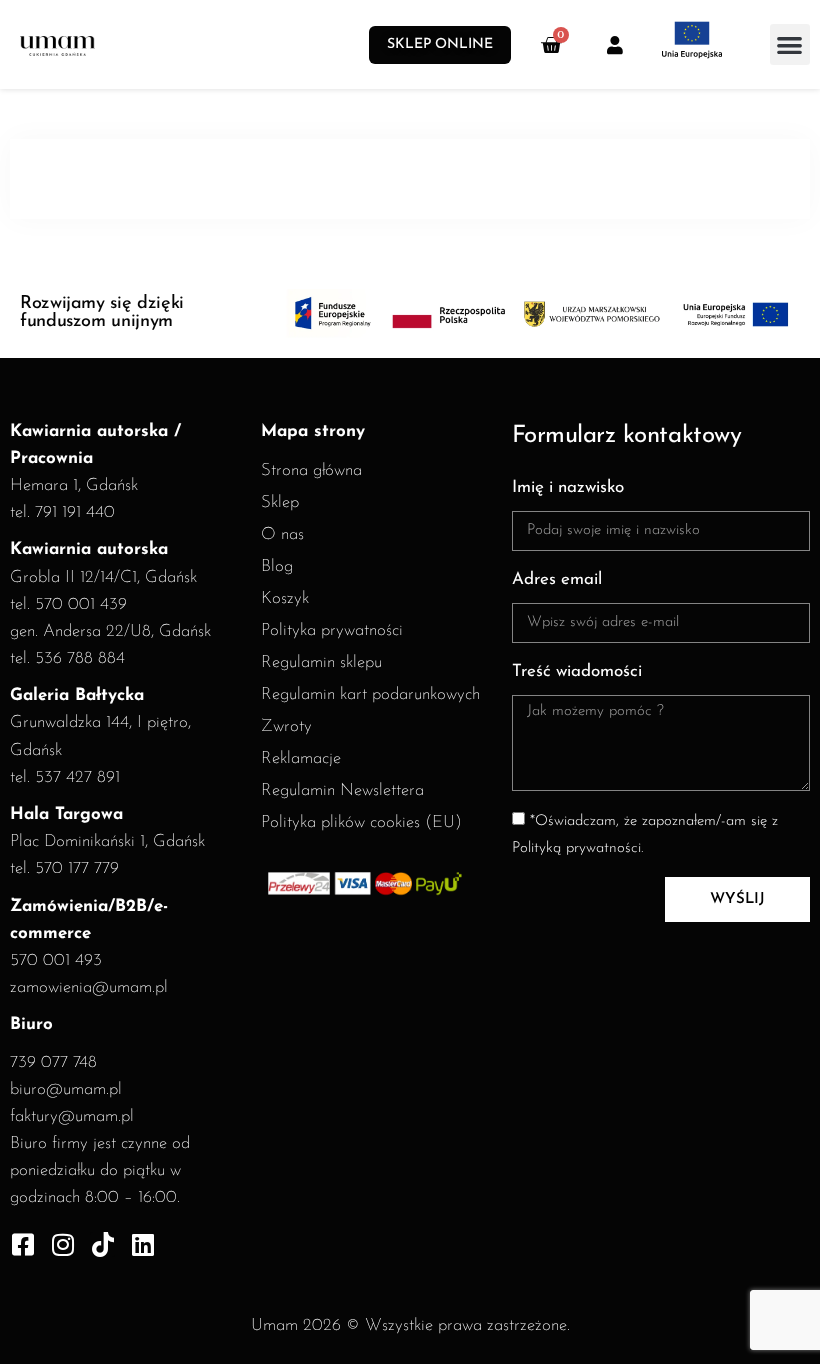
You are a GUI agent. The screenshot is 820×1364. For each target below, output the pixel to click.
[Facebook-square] (22, 1244)
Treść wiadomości (577, 671)
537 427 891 (77, 777)
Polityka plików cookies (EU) (361, 822)
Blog (277, 566)
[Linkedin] (142, 1244)
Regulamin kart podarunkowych (370, 694)
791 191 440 (75, 512)
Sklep (280, 502)
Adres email (557, 579)
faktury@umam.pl (72, 1116)
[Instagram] (62, 1244)
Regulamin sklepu (321, 662)
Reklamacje (301, 758)
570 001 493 (56, 960)
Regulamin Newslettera (342, 790)
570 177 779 (77, 868)
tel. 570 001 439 (68, 604)
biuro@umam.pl (66, 1089)
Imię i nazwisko (568, 487)
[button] (790, 44)
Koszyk (285, 598)
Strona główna (311, 470)
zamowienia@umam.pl (89, 987)
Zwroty (286, 726)
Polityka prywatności (332, 630)
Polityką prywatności (576, 848)
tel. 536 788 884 (67, 658)
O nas (282, 534)
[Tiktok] (102, 1244)
